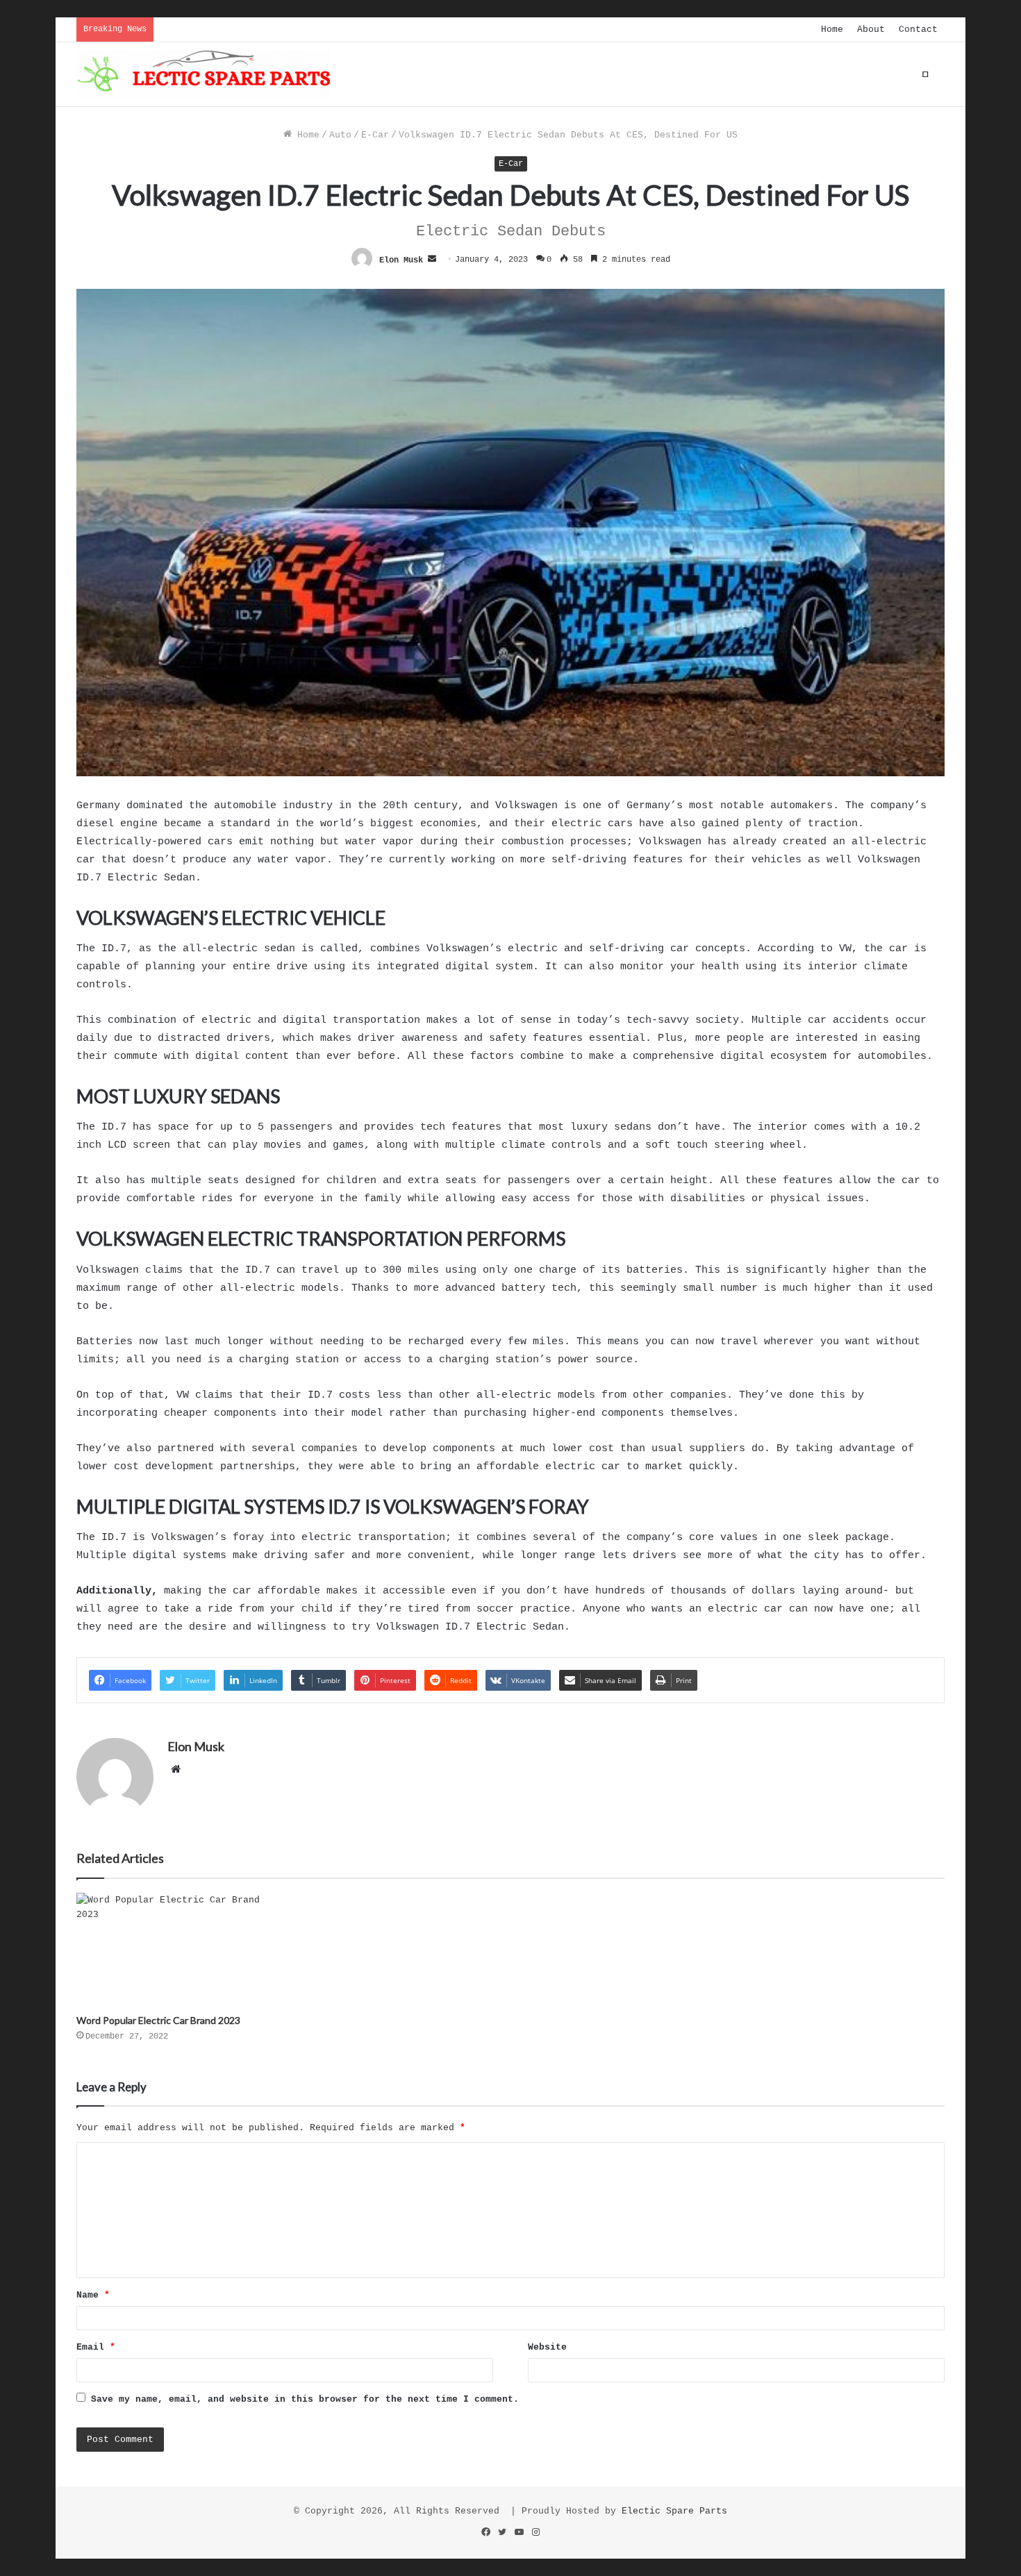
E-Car (375, 135)
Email (96, 2347)
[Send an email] (432, 260)
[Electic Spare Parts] (203, 74)
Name (93, 2295)
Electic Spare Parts (674, 2511)
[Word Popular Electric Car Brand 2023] (177, 1950)
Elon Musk (401, 260)
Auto (340, 135)
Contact (918, 30)
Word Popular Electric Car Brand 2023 (158, 2020)
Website (547, 2347)
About (871, 30)
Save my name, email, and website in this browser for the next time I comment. (305, 2399)
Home (832, 30)
